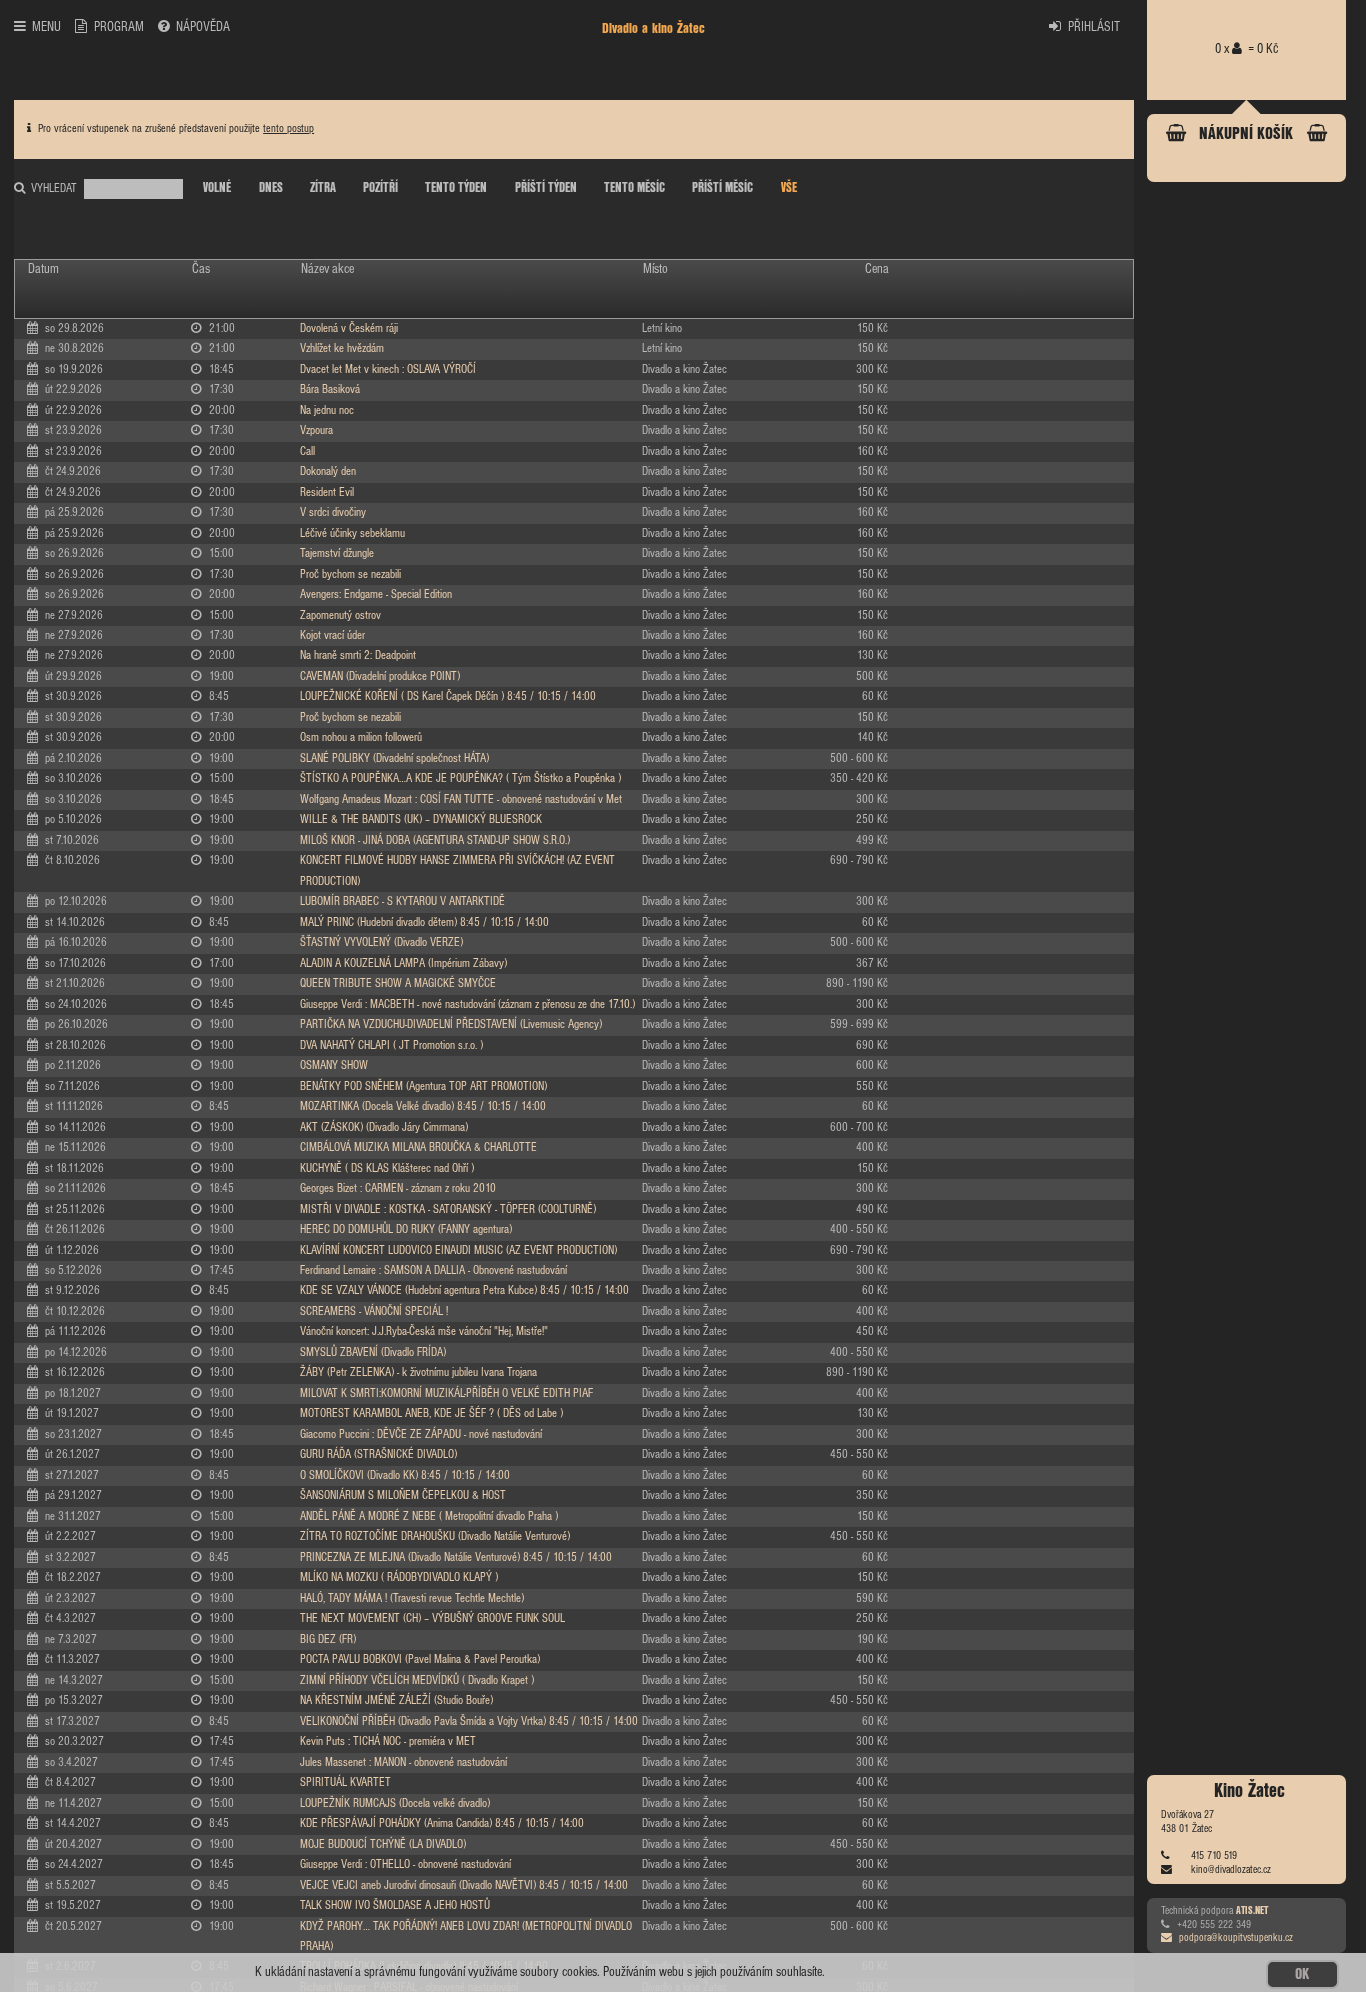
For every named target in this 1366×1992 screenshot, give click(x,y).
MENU (46, 27)
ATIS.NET (1252, 1910)
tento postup (288, 129)
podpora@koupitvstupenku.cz (1236, 1938)
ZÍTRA (323, 188)
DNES (271, 188)
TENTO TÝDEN (456, 188)
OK (1302, 1974)
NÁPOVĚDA (203, 27)
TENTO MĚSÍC (634, 188)
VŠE (789, 188)
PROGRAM (119, 27)
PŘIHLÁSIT (1094, 27)
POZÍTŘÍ (380, 188)
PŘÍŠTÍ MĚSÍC (722, 188)
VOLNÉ (217, 188)
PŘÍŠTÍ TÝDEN (546, 188)
